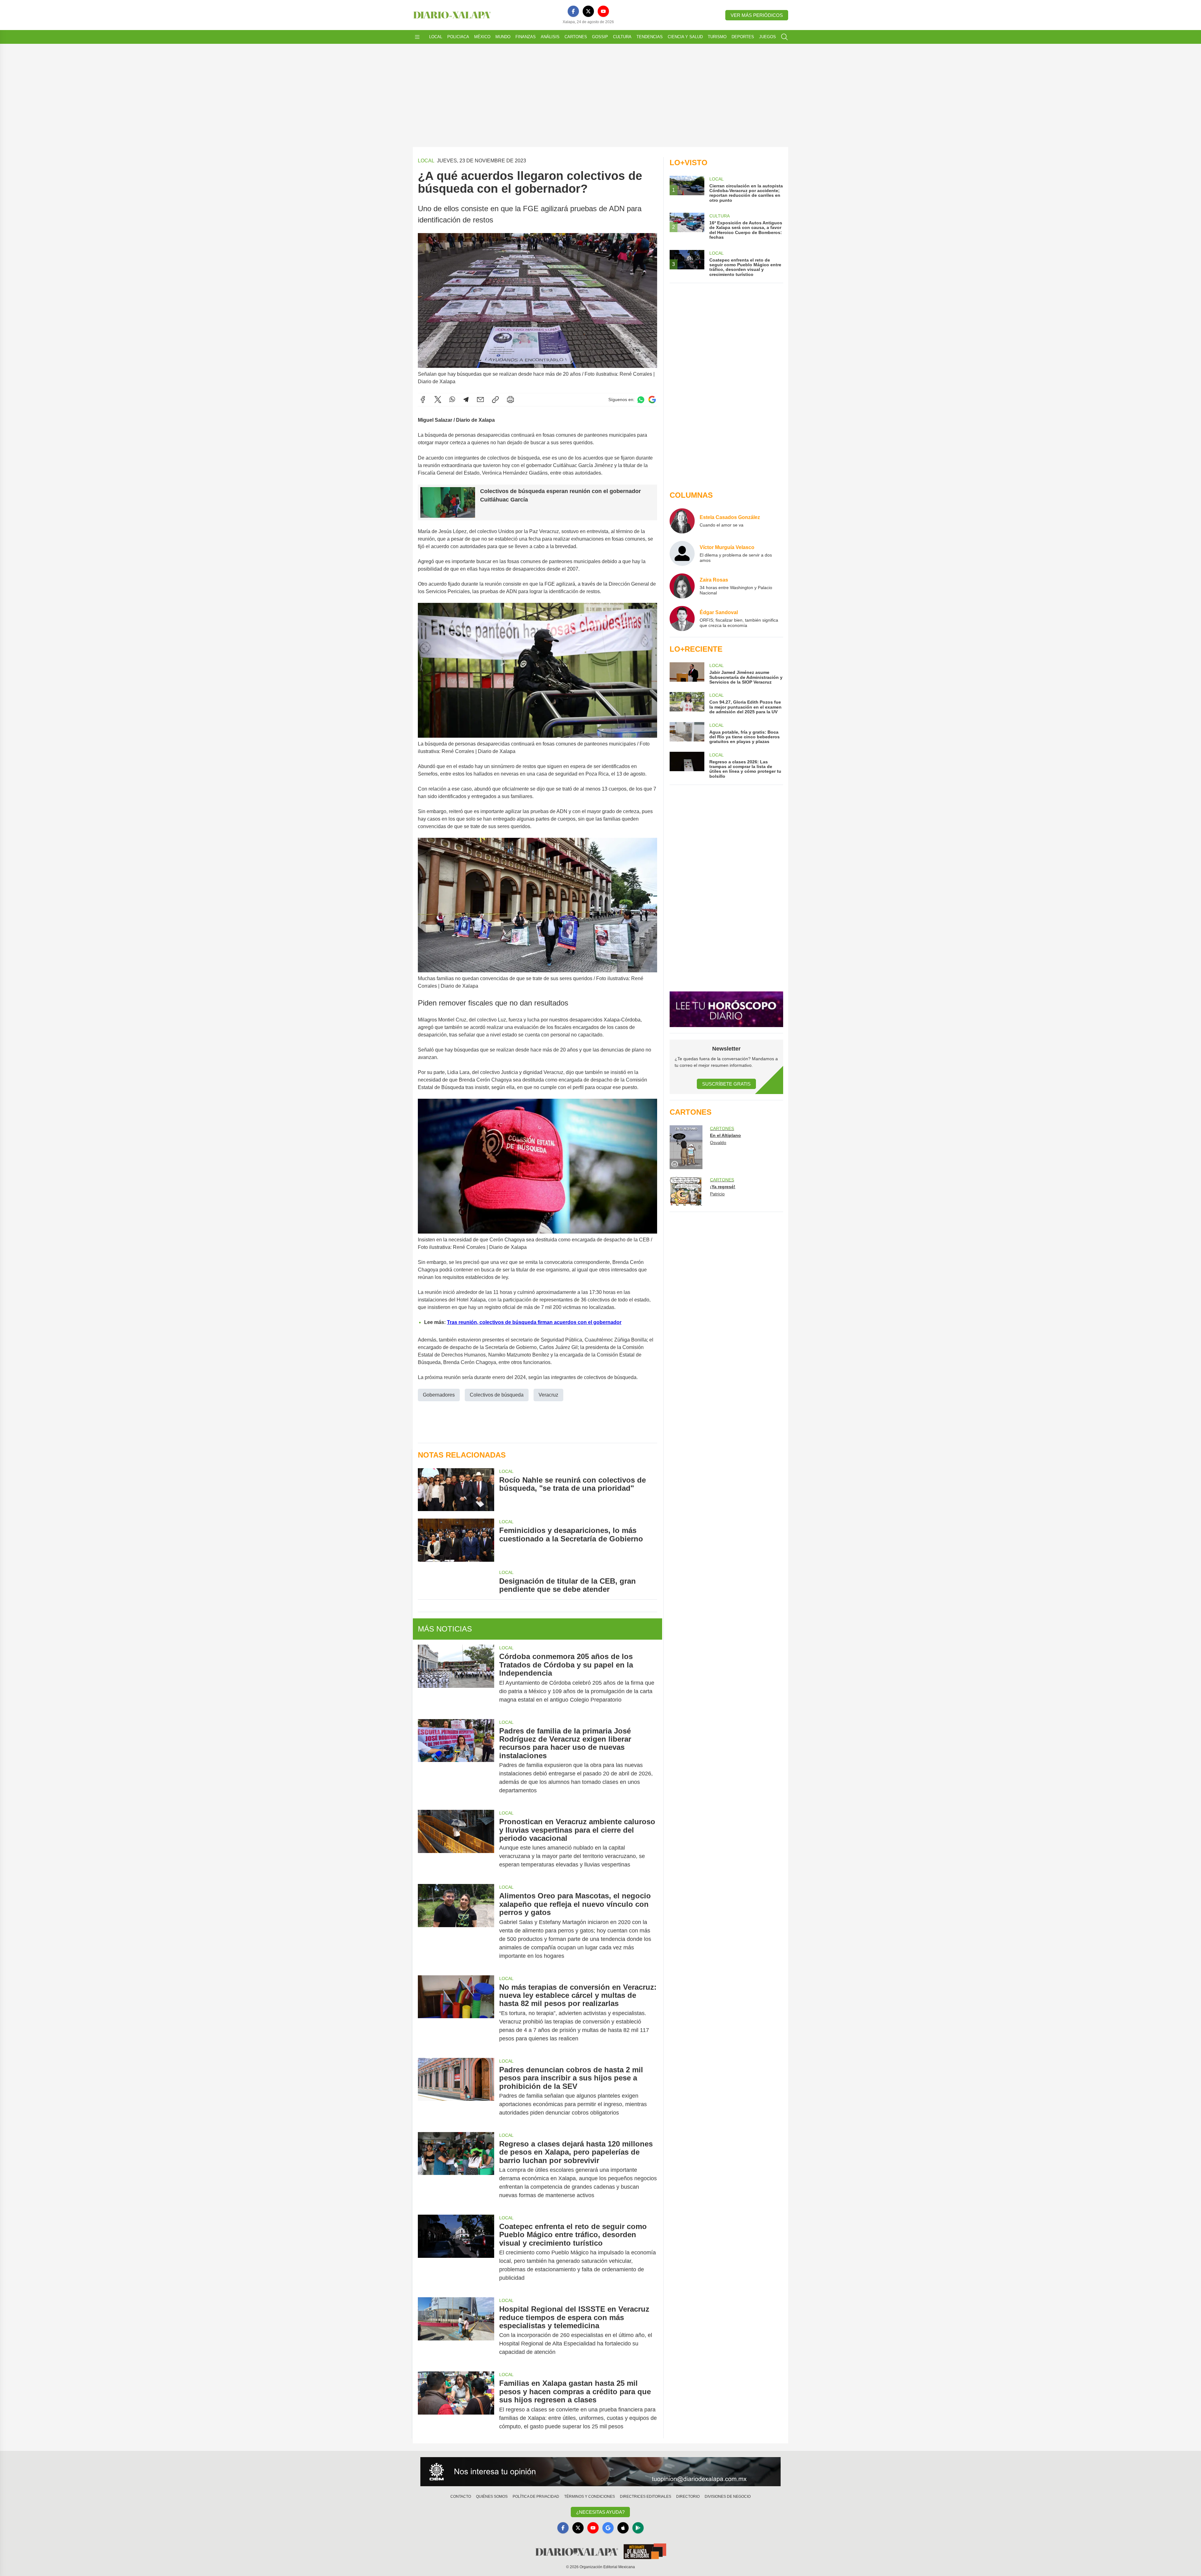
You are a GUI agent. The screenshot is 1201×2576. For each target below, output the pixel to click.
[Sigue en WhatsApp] (641, 400)
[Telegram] (466, 400)
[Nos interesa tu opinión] (600, 2472)
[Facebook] (573, 11)
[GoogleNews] (608, 2528)
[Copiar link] (495, 400)
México (482, 37)
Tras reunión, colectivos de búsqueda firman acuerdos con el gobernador (534, 1322)
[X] (588, 11)
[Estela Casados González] (682, 521)
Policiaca (458, 37)
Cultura (622, 37)
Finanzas (526, 37)
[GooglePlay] (638, 2528)
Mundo (503, 37)
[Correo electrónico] (480, 400)
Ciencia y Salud (685, 37)
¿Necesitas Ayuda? (600, 2512)
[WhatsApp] (452, 400)
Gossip (600, 37)
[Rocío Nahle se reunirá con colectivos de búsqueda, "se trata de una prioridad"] (456, 1490)
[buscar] (784, 37)
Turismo (717, 37)
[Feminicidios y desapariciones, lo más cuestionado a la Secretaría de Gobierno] (456, 1540)
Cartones (576, 37)
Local (436, 37)
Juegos (768, 37)
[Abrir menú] (417, 37)
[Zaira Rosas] (682, 586)
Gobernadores (439, 1395)
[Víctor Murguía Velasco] (682, 553)
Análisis (550, 37)
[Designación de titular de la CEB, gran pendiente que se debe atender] (456, 1581)
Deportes (743, 37)
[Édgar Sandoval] (682, 619)
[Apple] (623, 2528)
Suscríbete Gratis (726, 1084)
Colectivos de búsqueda (497, 1395)
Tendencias (650, 37)
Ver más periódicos (757, 15)
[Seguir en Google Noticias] (652, 400)
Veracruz (548, 1395)
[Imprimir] (510, 400)
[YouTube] (603, 11)
